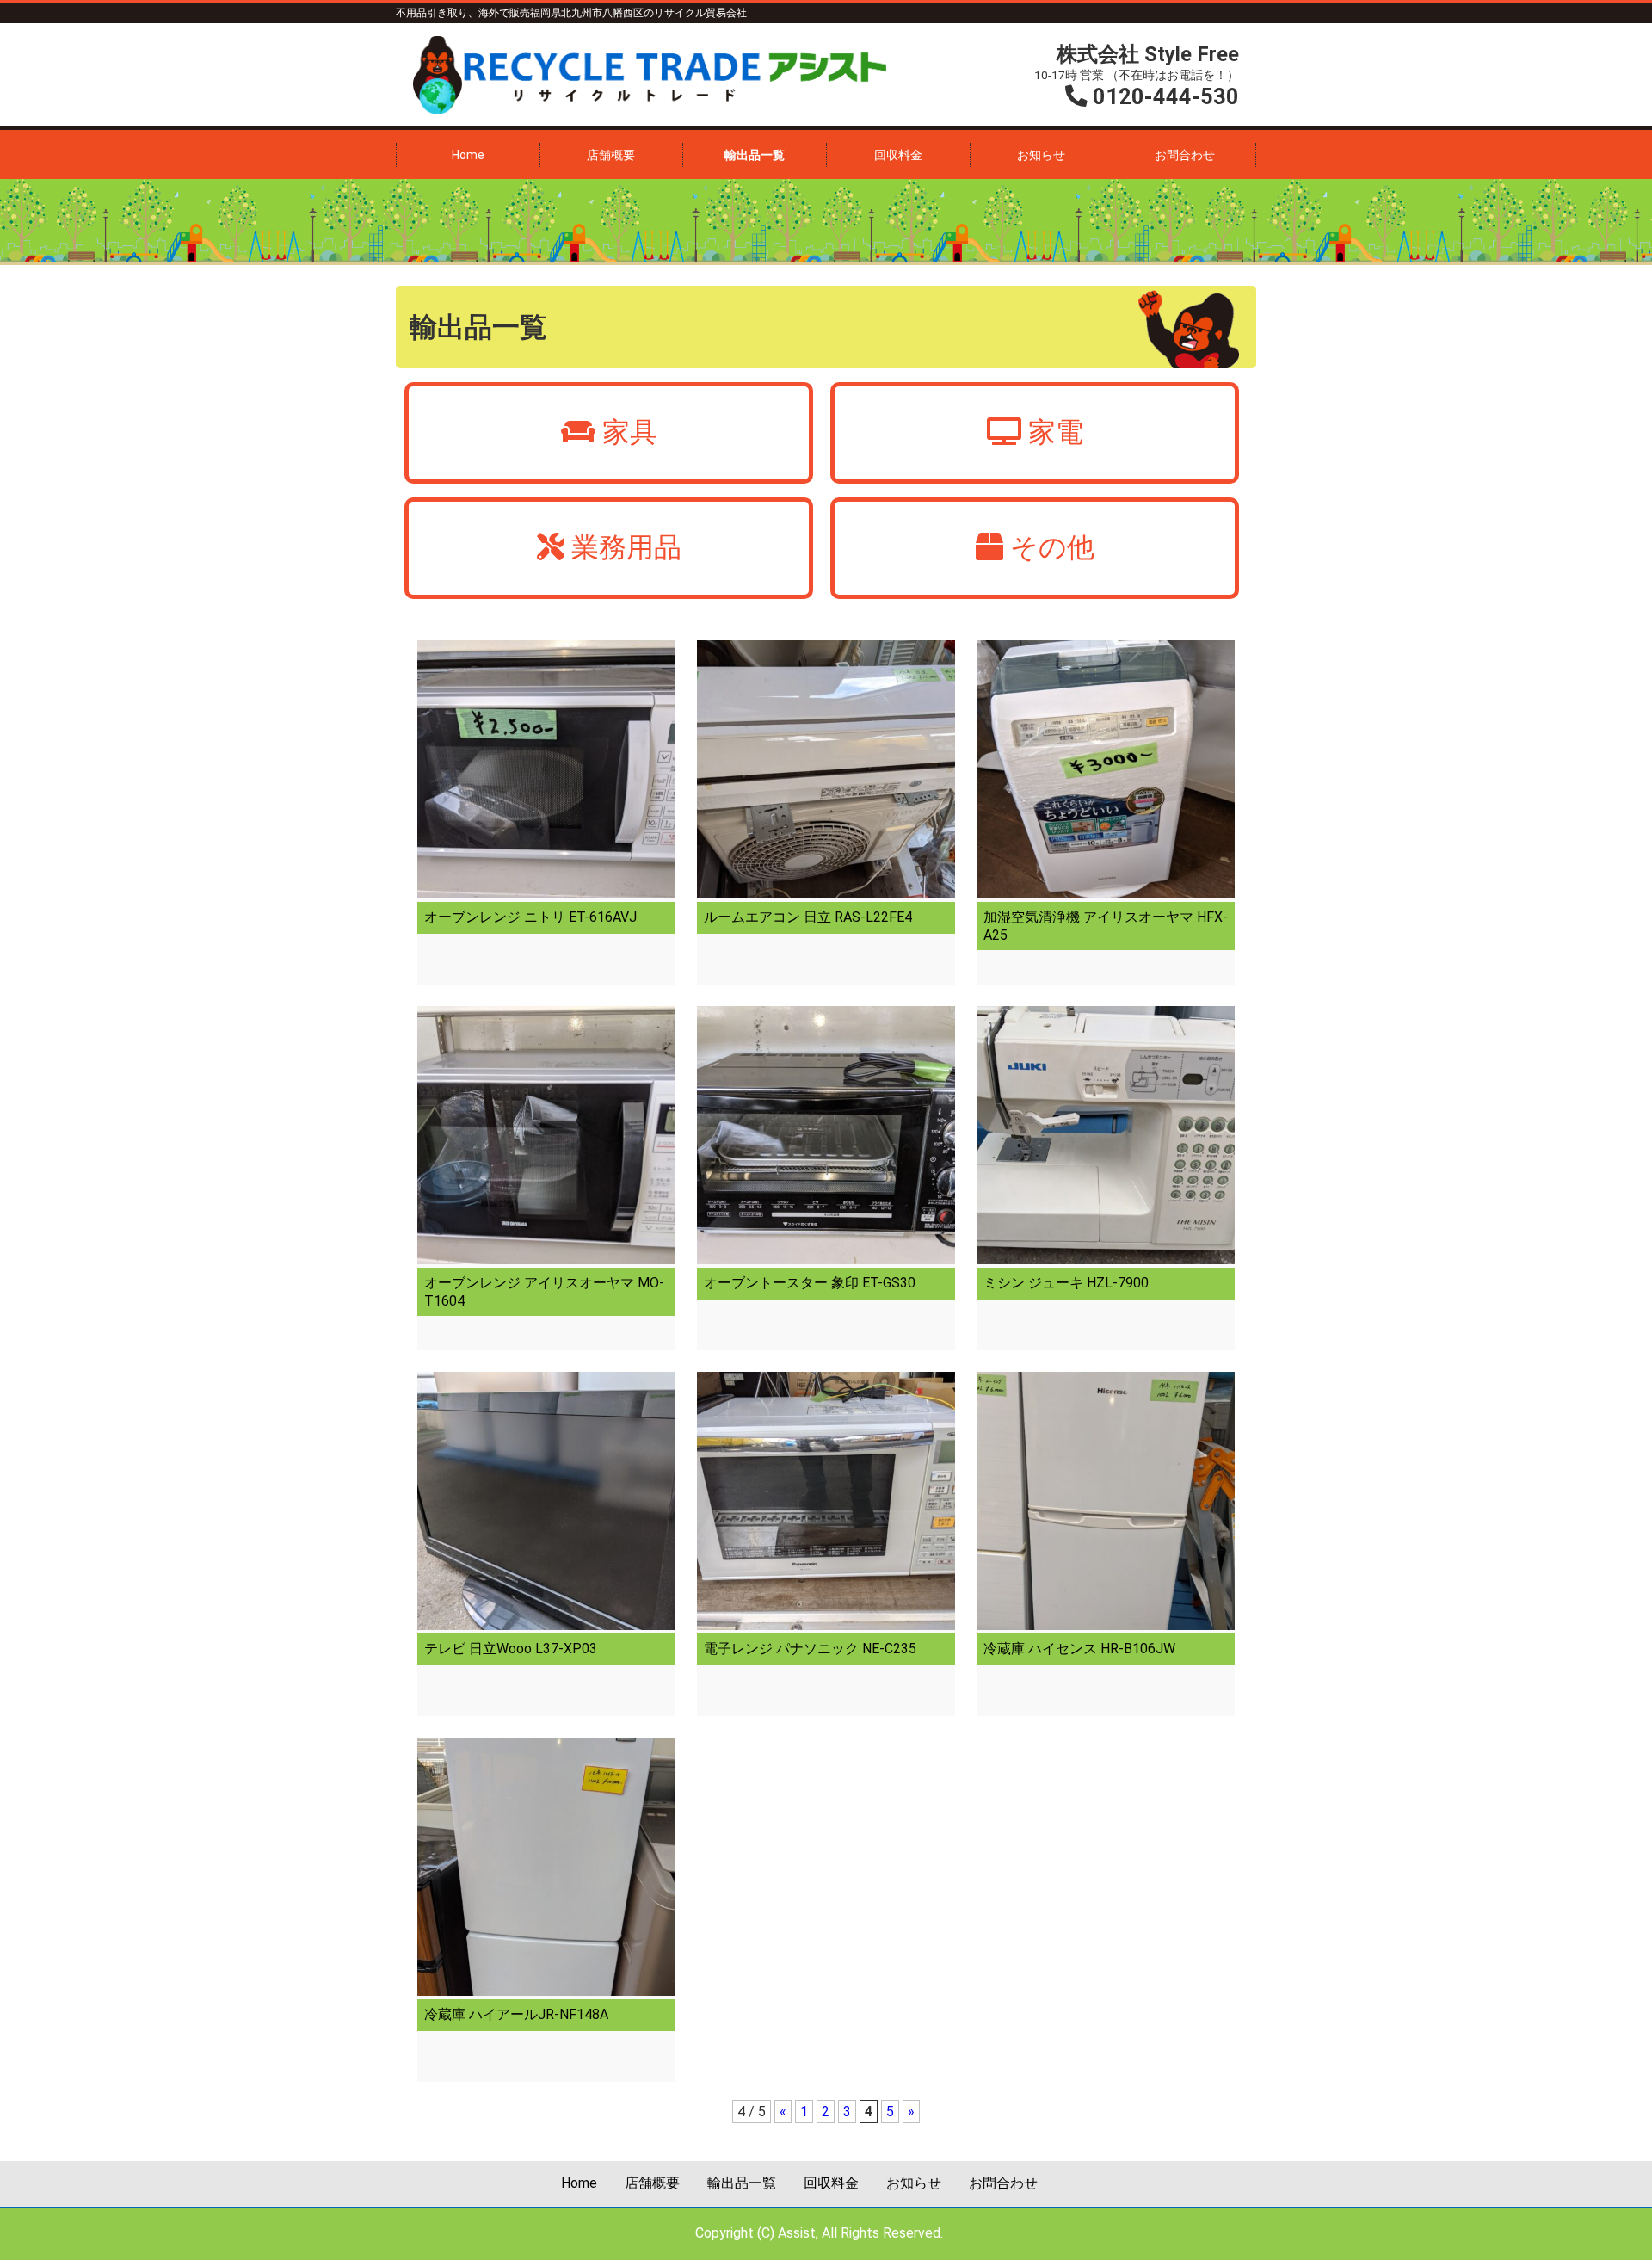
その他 (1052, 547)
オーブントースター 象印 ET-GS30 (810, 1283)
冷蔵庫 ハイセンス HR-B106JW (1079, 1649)
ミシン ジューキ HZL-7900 (1066, 1283)
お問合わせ (1185, 155)
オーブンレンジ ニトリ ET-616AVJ (530, 917)
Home (468, 155)
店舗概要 (611, 155)
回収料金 (898, 155)
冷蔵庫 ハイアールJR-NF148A (516, 2014)
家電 (1056, 432)
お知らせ (1041, 155)
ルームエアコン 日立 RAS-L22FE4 (808, 917)
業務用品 (626, 547)
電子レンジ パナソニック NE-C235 (810, 1649)
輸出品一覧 (755, 155)
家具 (630, 432)
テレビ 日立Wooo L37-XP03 (511, 1649)
